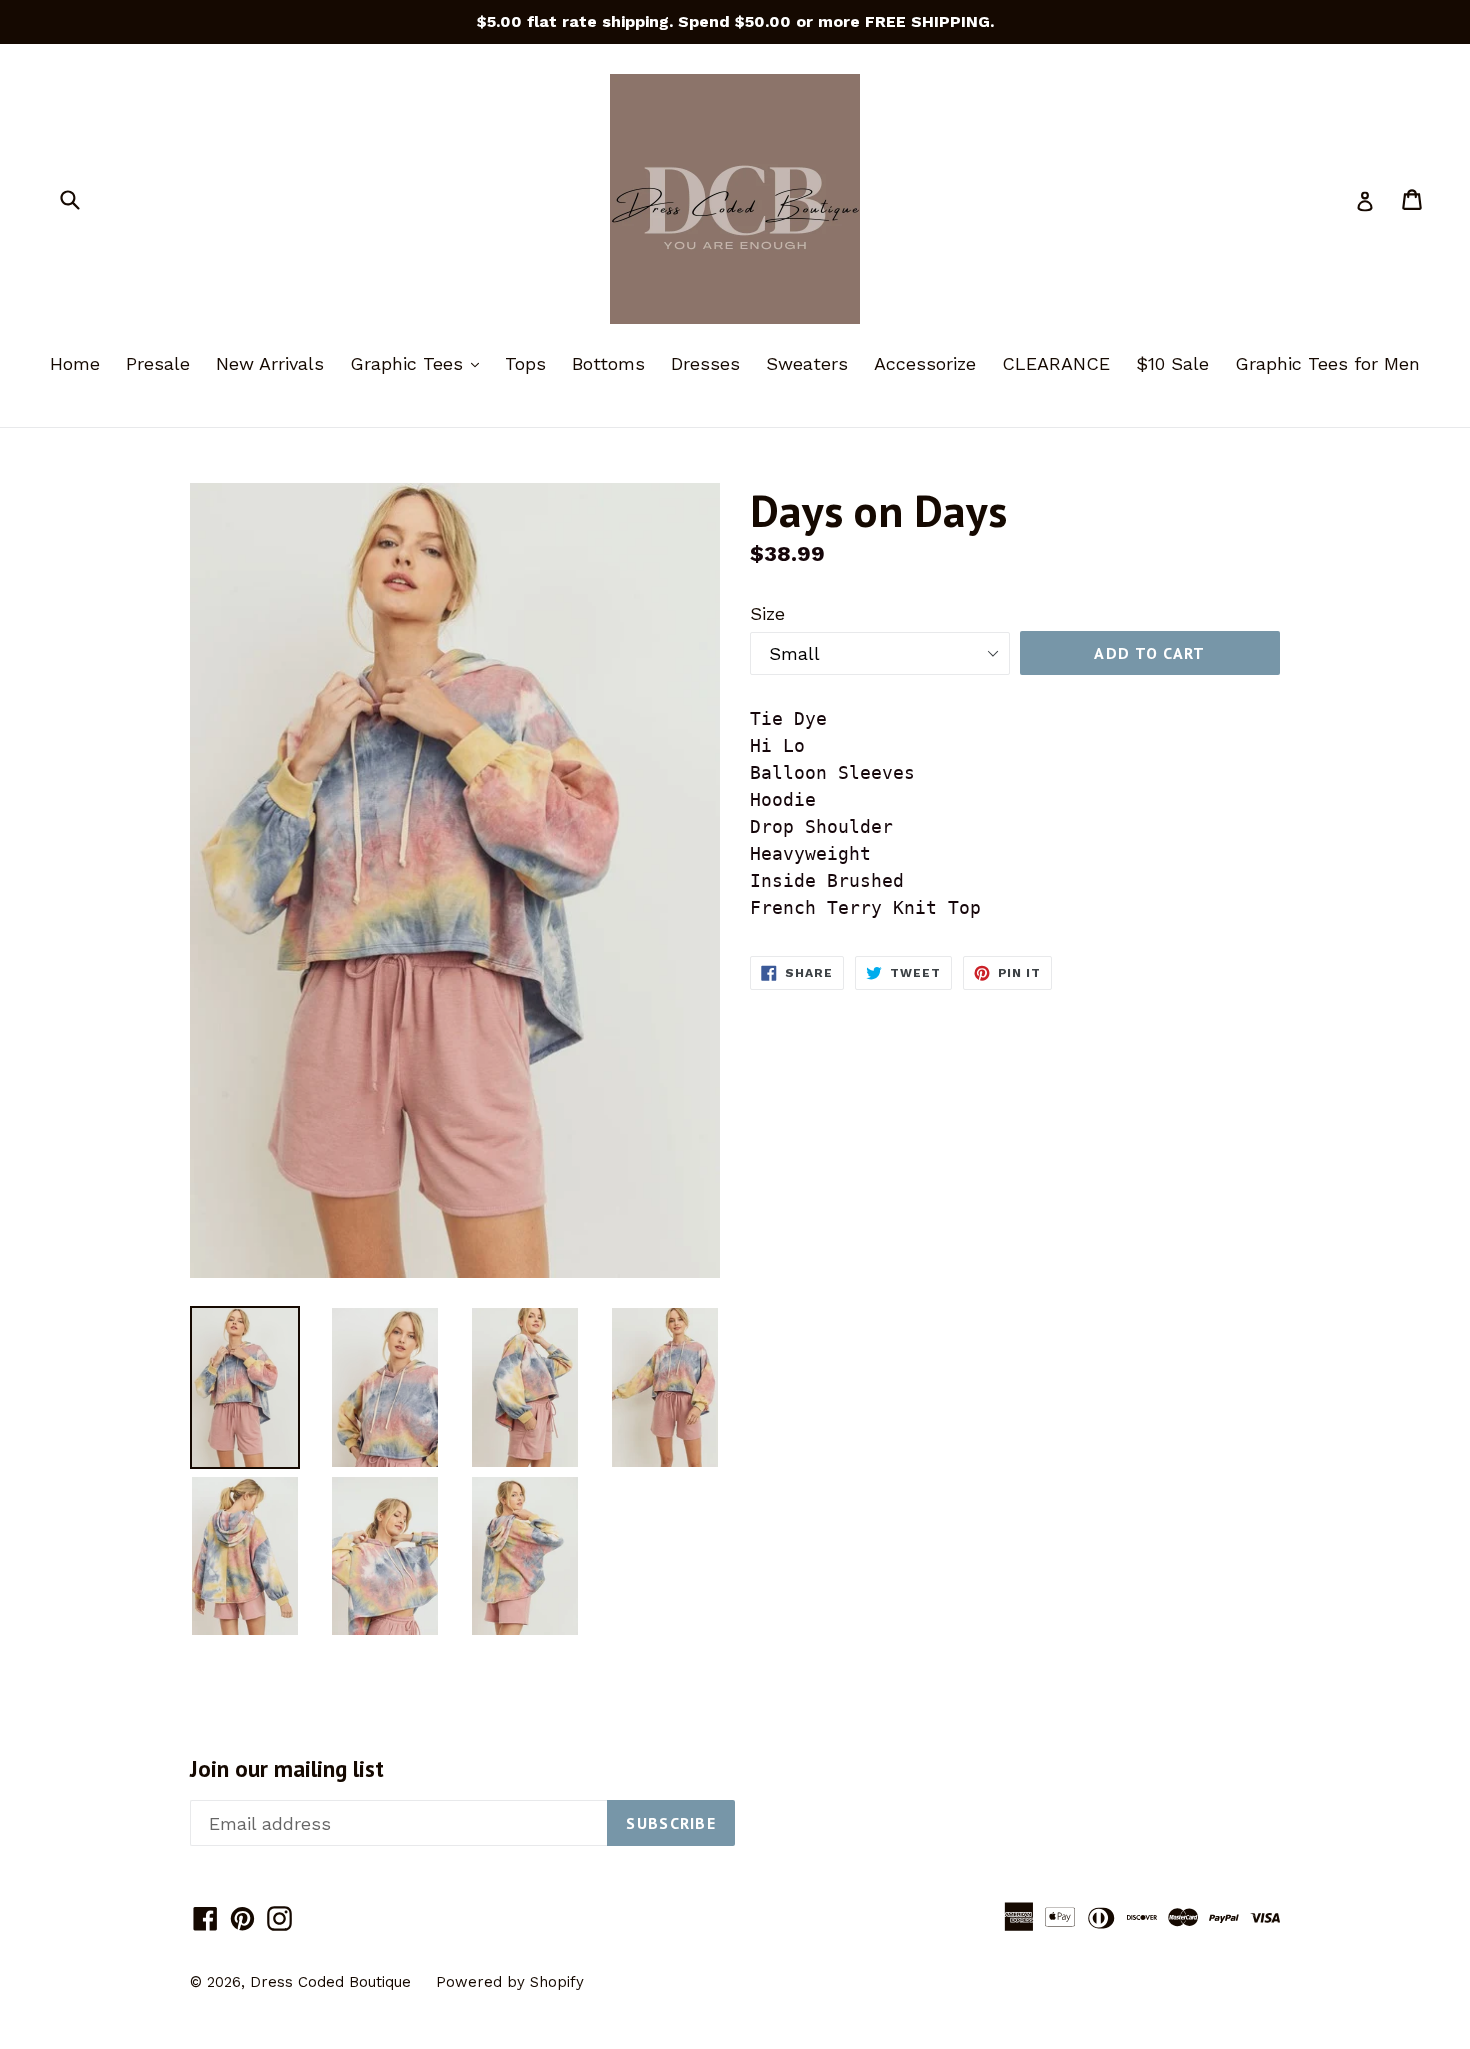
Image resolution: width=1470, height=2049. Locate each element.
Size (767, 613)
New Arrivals (270, 363)
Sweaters (807, 363)
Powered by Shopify (510, 1982)
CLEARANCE (1056, 363)
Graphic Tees (419, 363)
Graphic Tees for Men (1327, 363)
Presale (158, 363)
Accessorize (925, 363)
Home (75, 363)
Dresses (705, 363)
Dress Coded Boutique (333, 1982)
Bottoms (608, 363)
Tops (525, 363)
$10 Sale (1172, 363)
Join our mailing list (287, 1769)
